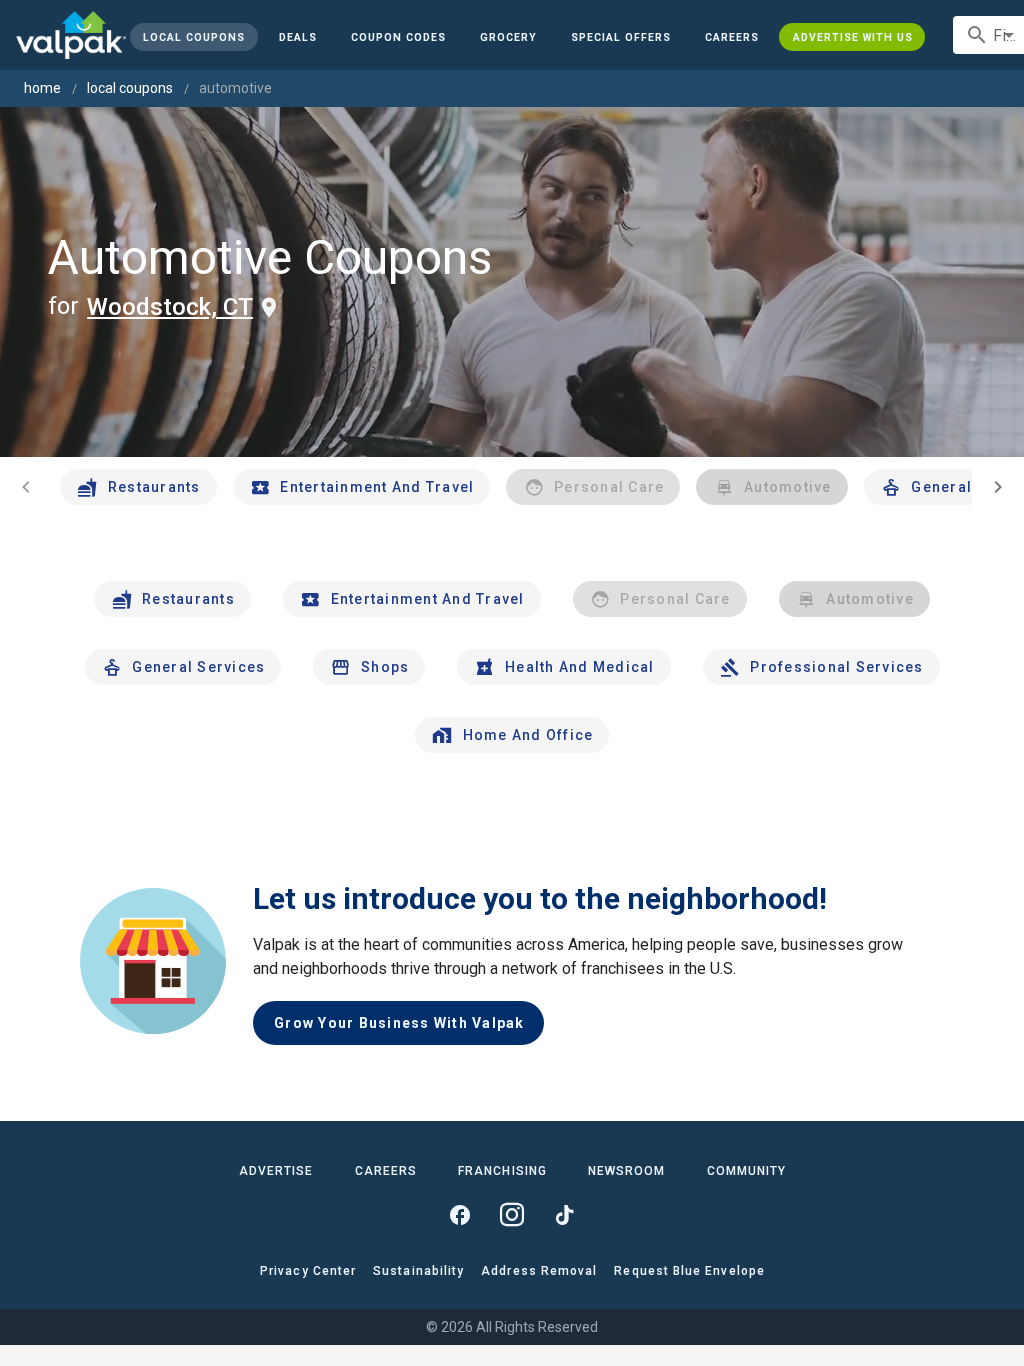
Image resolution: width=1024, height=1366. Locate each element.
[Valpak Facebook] (460, 1215)
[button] (621, 37)
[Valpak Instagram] (512, 1215)
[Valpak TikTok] (564, 1215)
